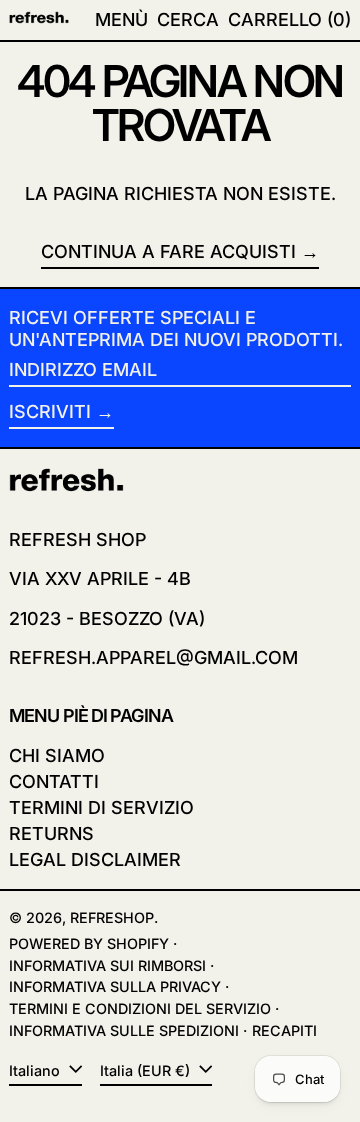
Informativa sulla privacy (115, 986)
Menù (121, 19)
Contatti (54, 781)
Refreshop (112, 917)
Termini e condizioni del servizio (140, 1008)
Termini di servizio (101, 807)
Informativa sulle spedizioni (124, 1030)
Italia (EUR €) (147, 1070)
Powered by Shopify (89, 943)
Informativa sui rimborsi (107, 965)
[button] (188, 20)
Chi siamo (57, 755)
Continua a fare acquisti (168, 251)
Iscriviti (50, 411)
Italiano (36, 1070)
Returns (51, 833)
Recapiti (284, 1030)
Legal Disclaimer (95, 859)
